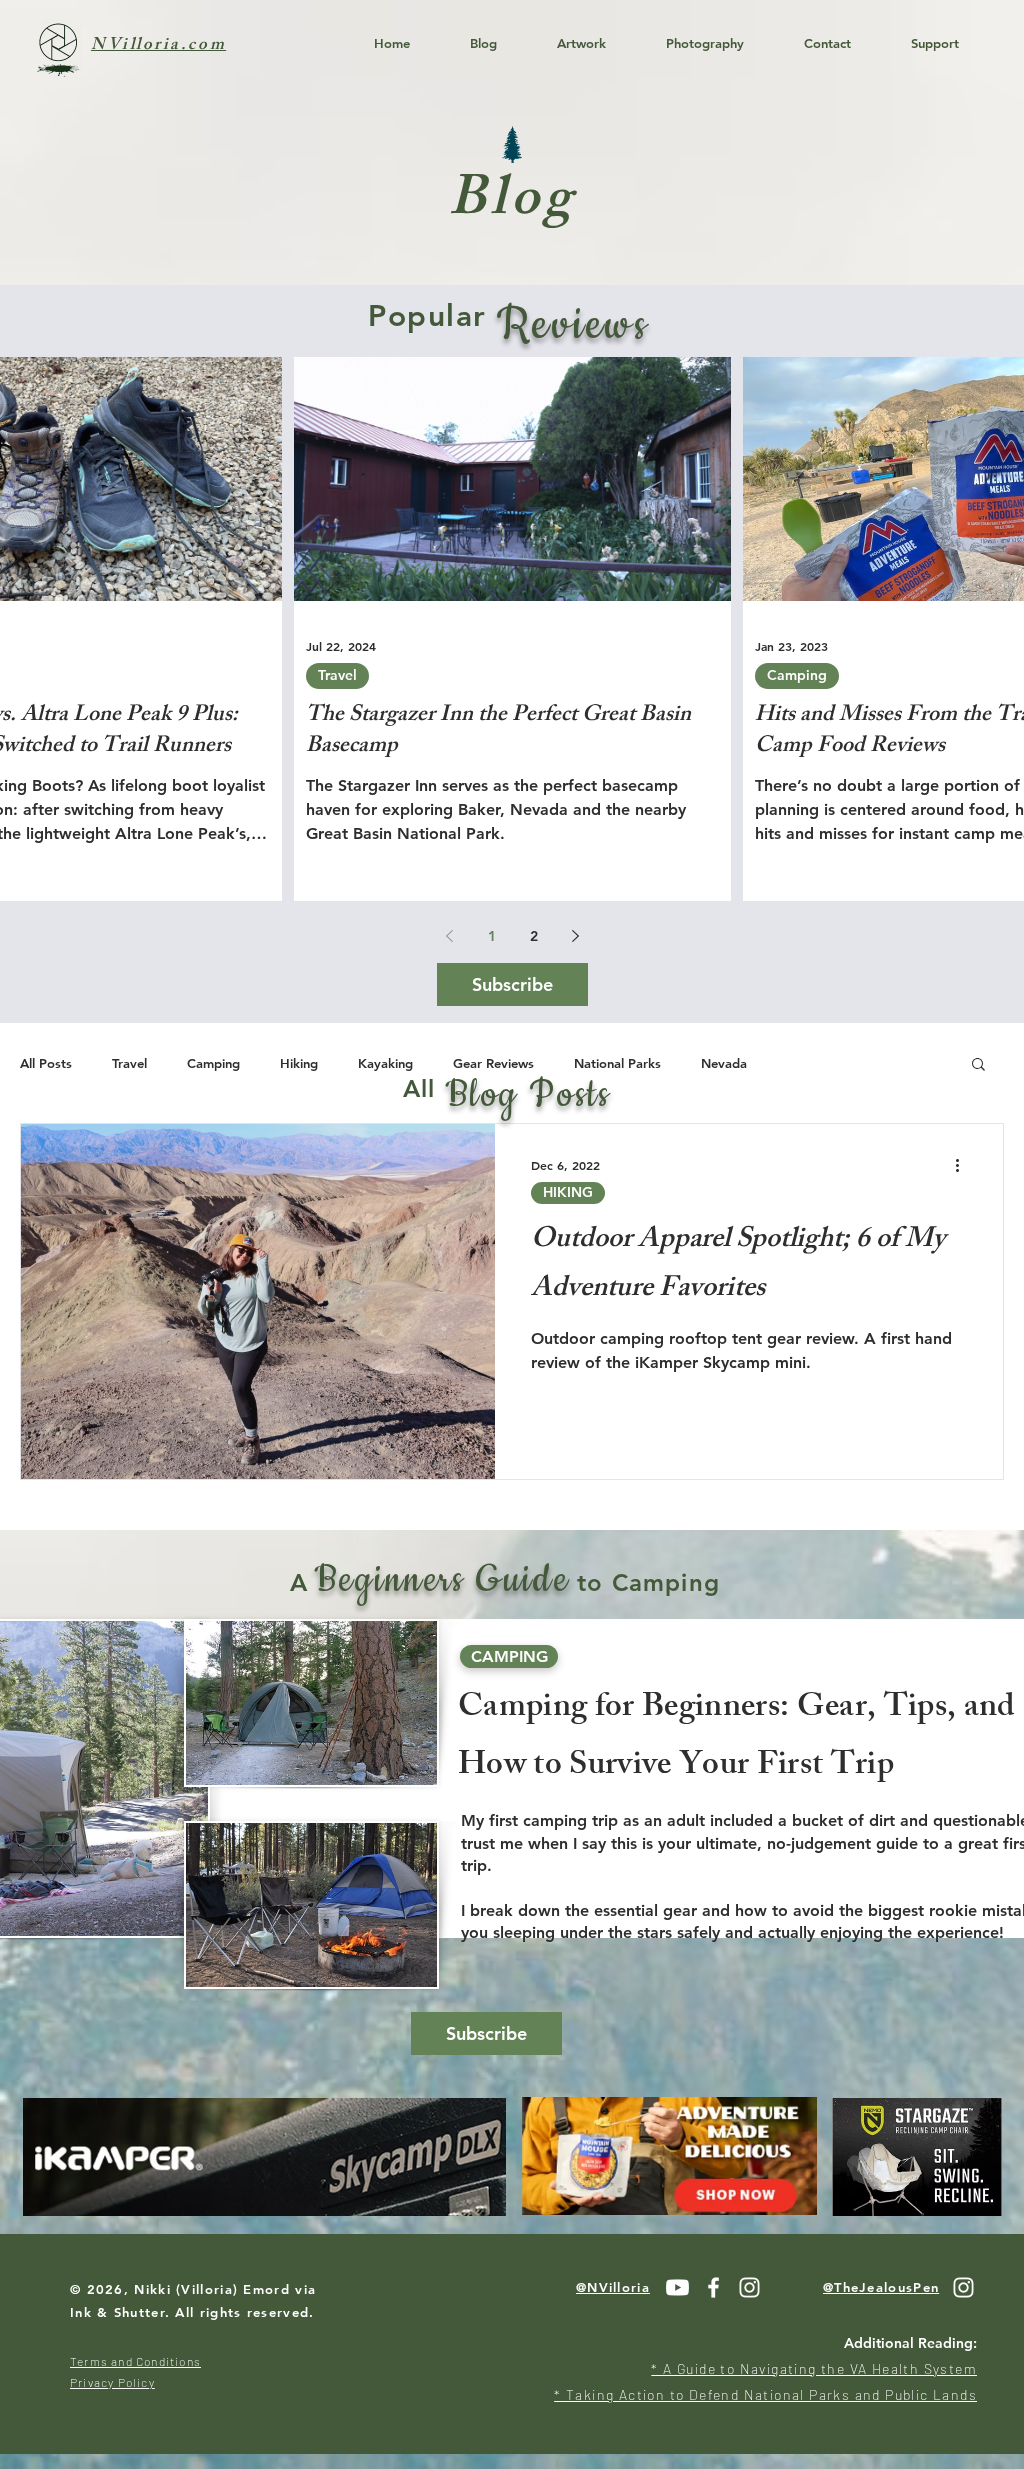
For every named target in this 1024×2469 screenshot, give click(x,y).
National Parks (617, 1063)
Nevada (724, 1063)
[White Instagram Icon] (749, 2287)
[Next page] (576, 936)
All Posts (46, 1063)
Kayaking (385, 1063)
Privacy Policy (112, 2382)
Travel (337, 675)
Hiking (299, 1063)
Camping (797, 675)
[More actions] (964, 1165)
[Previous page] (450, 936)
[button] (978, 1065)
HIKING (568, 1192)
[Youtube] (677, 2287)
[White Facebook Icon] (713, 2287)
